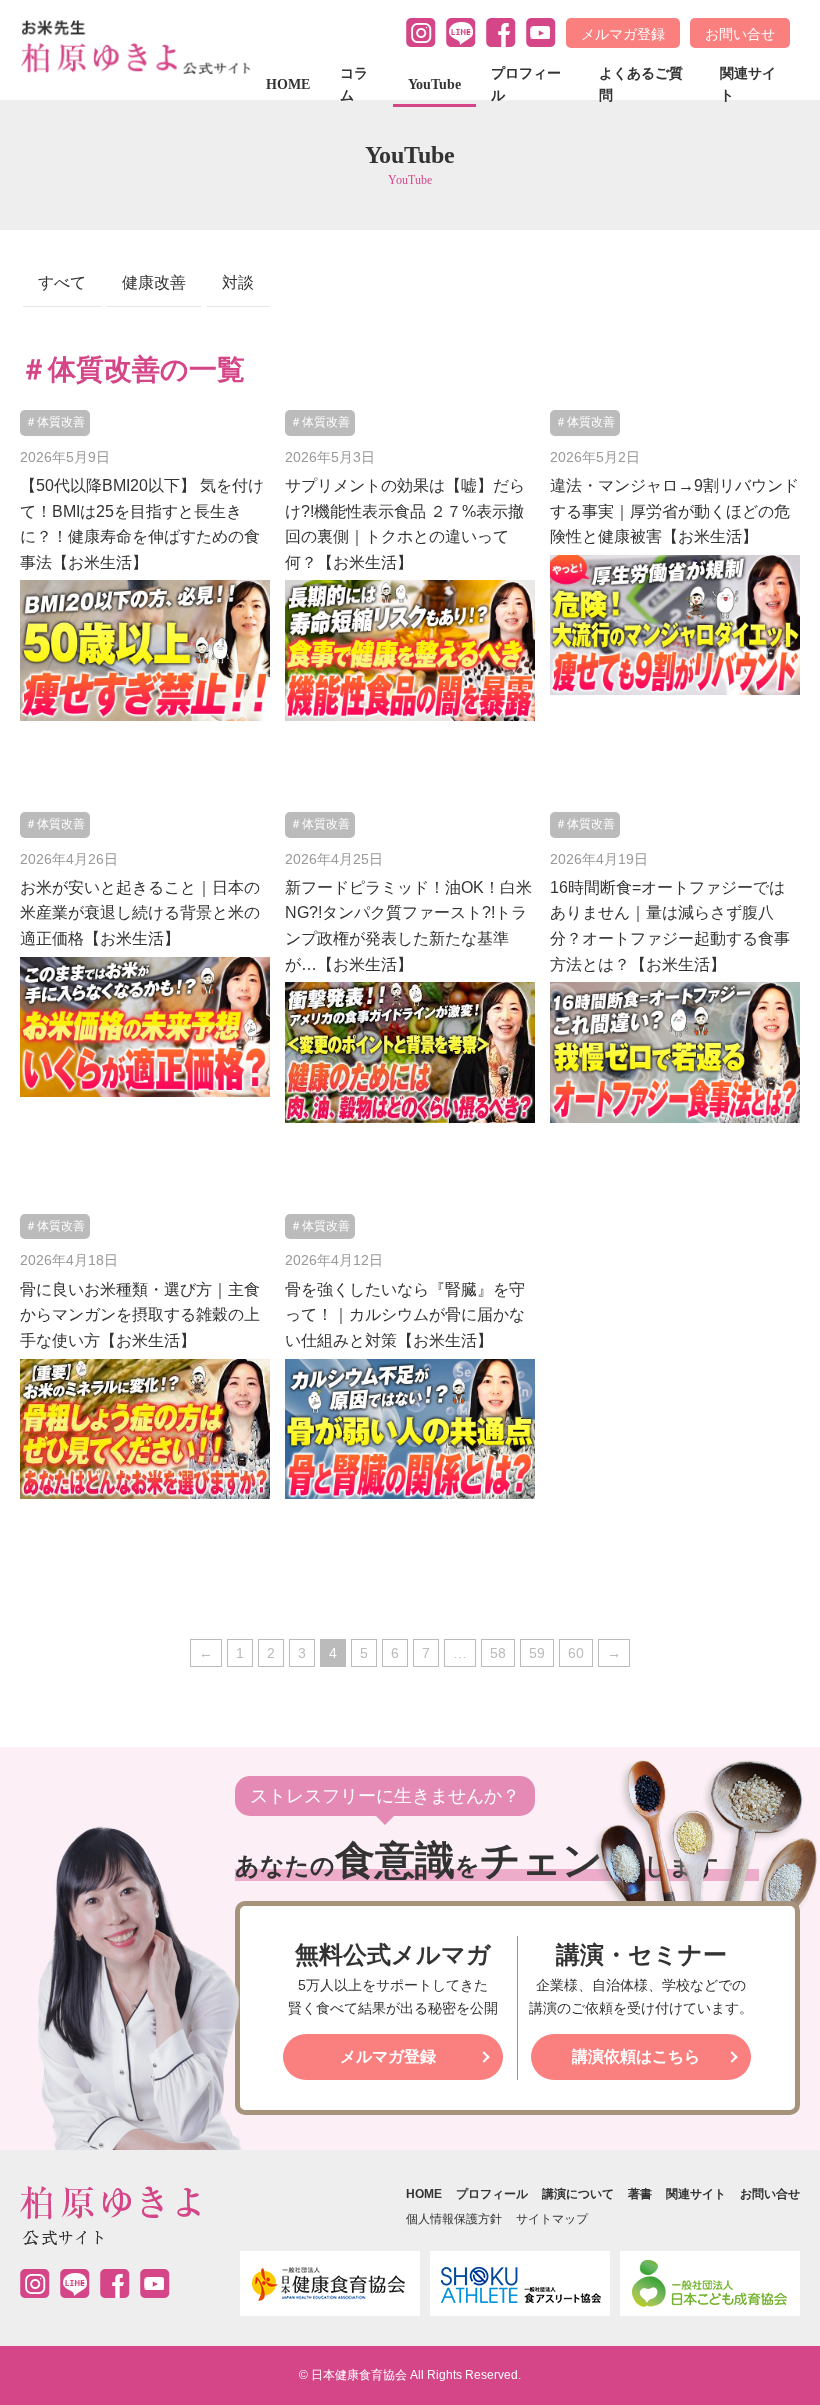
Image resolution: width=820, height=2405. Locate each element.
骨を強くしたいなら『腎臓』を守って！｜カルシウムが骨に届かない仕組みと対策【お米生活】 (405, 1315)
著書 (640, 2194)
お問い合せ (740, 34)
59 (537, 1653)
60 (576, 1653)
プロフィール (526, 84)
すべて (62, 282)
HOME (288, 84)
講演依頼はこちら (636, 2056)
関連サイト (748, 84)
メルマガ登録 (623, 34)
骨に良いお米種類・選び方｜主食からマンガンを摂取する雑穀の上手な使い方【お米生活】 (140, 1315)
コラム (354, 84)
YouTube (434, 84)
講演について (578, 2194)
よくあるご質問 (641, 84)
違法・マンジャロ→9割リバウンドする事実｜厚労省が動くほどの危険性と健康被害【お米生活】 (674, 511)
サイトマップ (552, 2219)
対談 (238, 282)
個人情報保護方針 (454, 2219)
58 (498, 1653)
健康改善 (154, 282)
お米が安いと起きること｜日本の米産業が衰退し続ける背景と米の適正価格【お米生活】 (140, 913)
